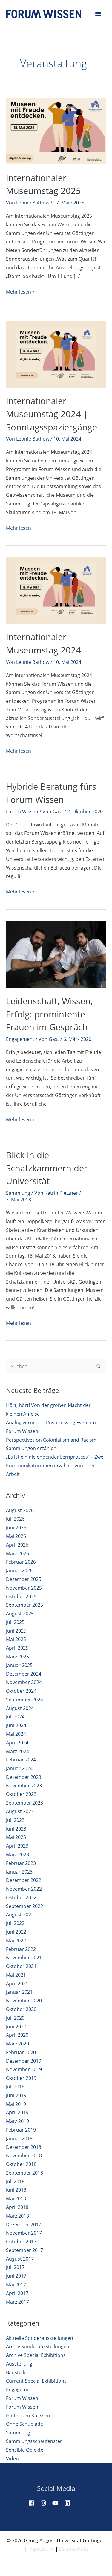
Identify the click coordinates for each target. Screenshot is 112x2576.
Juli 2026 (15, 1519)
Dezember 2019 (24, 2061)
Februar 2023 (21, 1863)
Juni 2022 (16, 1932)
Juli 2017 (15, 2267)
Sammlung (18, 1193)
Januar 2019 (19, 2138)
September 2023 (24, 1803)
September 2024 (24, 1700)
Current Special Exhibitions (36, 2381)
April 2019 (17, 2112)
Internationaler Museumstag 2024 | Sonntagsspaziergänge (52, 414)
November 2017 (24, 2233)
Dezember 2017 (24, 2224)
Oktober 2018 (21, 2164)
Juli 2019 (15, 2087)
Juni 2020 (16, 2027)
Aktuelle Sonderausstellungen (40, 2338)
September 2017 (24, 2250)
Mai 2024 (16, 1734)
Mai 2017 (16, 2285)
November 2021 (24, 1958)
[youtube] (58, 2503)
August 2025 (20, 1614)
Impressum (41, 2549)
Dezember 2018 (24, 2147)
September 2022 (24, 1906)
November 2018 (24, 2155)
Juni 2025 (16, 1631)
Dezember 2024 (24, 1674)
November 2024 (24, 1682)
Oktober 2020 (21, 2009)
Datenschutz (73, 2549)
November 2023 (24, 1786)
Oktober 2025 (21, 1596)
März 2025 (17, 1657)
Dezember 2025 (24, 1579)
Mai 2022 (16, 1941)
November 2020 (24, 2001)
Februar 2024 (21, 1760)
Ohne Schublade (24, 2424)
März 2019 (17, 2121)
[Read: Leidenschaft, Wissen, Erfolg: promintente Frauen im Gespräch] (56, 954)
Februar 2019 (21, 2130)
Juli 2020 (15, 2018)
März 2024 (17, 1751)
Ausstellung (19, 2364)
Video (12, 2459)
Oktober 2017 (21, 2242)
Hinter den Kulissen (28, 2415)
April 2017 (17, 2293)
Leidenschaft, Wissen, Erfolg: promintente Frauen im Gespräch (49, 1014)
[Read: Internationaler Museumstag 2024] (56, 590)
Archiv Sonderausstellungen (38, 2346)
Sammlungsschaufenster (34, 2441)
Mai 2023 (16, 1837)
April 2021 (17, 1984)
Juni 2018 (16, 2190)
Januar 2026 (19, 1570)
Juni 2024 (16, 1725)
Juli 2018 (15, 2181)
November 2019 (24, 2069)
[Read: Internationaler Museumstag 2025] (56, 131)
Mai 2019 (16, 2104)
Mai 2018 (16, 2198)
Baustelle (16, 2372)
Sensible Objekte (25, 2450)
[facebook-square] (34, 2503)
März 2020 (17, 2044)
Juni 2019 (16, 2095)
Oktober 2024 (21, 1691)
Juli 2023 (15, 1820)
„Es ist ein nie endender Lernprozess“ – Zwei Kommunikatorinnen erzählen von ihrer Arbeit (55, 1466)
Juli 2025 (15, 1622)
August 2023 (20, 1811)
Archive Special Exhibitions (36, 2355)
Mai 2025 (16, 1639)
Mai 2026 (16, 1536)
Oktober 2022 (21, 1897)
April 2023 (17, 1846)
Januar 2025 (19, 1665)
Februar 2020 (21, 2052)
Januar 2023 (19, 1872)
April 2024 (17, 1743)
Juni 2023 (16, 1829)
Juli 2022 (15, 1923)
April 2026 (17, 1545)
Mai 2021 (16, 1975)
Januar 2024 (19, 1768)
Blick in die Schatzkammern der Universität (47, 1168)
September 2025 (24, 1605)
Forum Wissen (22, 812)
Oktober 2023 (21, 1794)
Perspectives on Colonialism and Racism (51, 1440)
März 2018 (17, 2216)
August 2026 (20, 1510)
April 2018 (17, 2207)
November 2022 (24, 1889)
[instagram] (46, 2503)
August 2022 (20, 1915)
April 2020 (17, 2035)
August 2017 (20, 2259)
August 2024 (20, 1708)
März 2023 (17, 1854)
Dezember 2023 (24, 1777)
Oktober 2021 (21, 1966)
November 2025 (24, 1588)
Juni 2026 (16, 1527)
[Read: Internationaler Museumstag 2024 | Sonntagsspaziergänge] (56, 354)
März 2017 (17, 2302)
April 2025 (17, 1648)
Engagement (20, 1039)
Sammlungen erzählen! (32, 1448)
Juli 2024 (15, 1717)
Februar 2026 (21, 1562)
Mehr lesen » (20, 292)
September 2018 (24, 2173)
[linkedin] (70, 2503)
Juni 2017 (16, 2276)
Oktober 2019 (21, 2078)
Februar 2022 (21, 1949)
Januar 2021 (19, 1992)
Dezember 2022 (24, 1880)
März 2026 (17, 1553)
